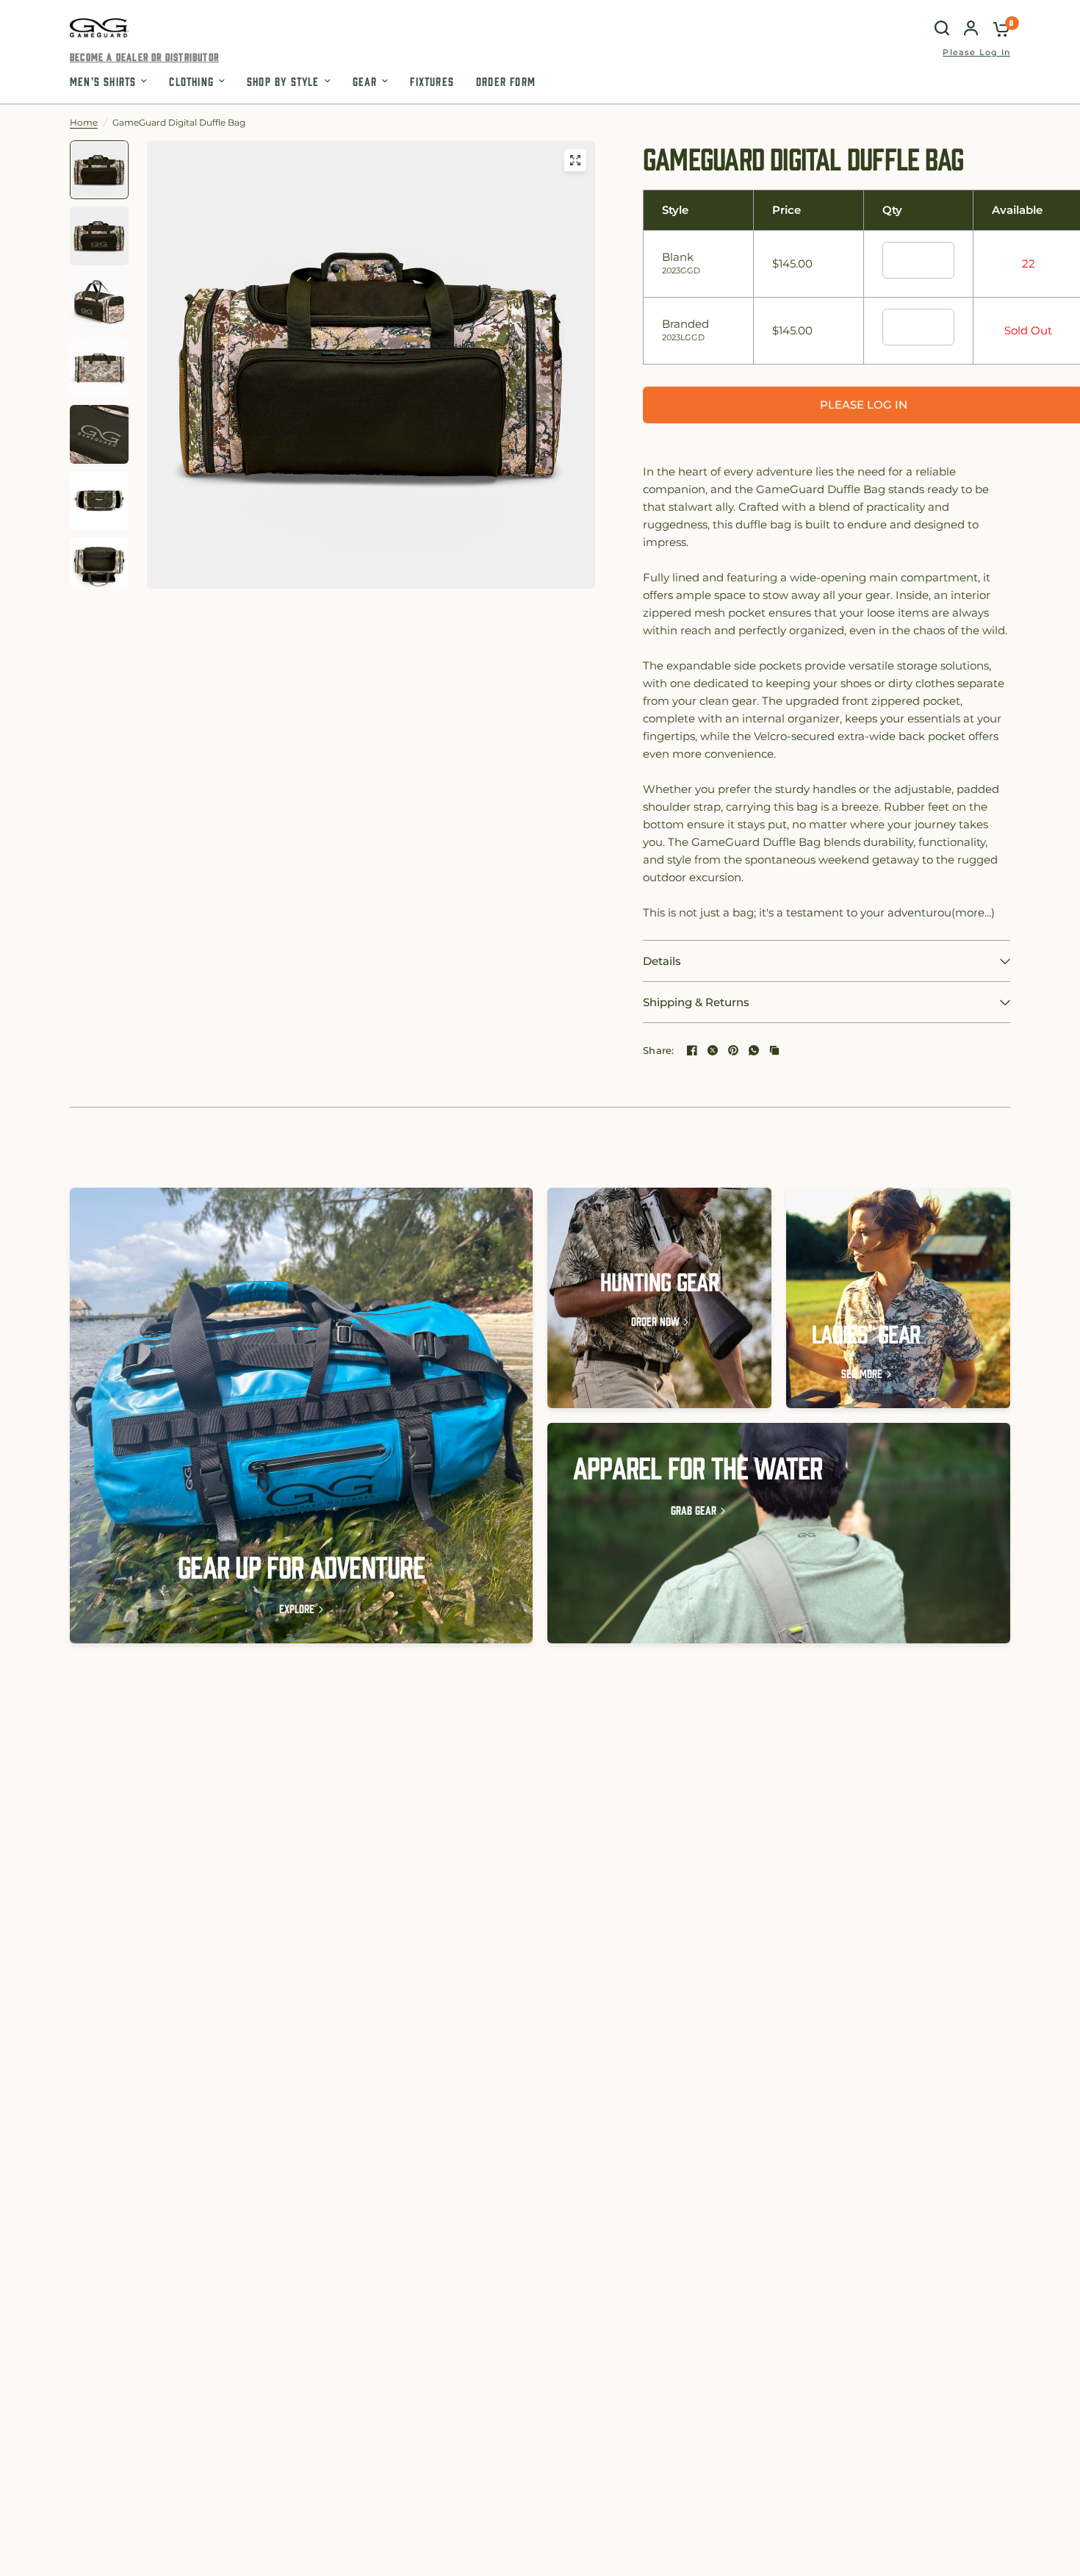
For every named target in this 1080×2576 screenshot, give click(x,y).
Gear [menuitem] (365, 81)
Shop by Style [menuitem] (283, 81)
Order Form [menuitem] (506, 81)
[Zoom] (575, 160)
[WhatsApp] (754, 1050)
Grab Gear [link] (694, 1510)
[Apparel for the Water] (779, 1533)
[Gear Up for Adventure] (301, 1416)
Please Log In (976, 53)
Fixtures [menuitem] (432, 81)
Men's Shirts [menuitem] (103, 81)
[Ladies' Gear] (898, 1298)
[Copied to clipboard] (774, 1050)
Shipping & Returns (696, 1002)
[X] (713, 1050)
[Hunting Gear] (659, 1298)
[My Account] (971, 28)
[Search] (942, 28)
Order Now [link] (655, 1321)
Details (662, 961)
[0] (998, 28)
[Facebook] (692, 1050)
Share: (659, 1051)
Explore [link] (297, 1608)
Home (84, 122)
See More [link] (862, 1373)
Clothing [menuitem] (191, 81)
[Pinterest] (733, 1050)
